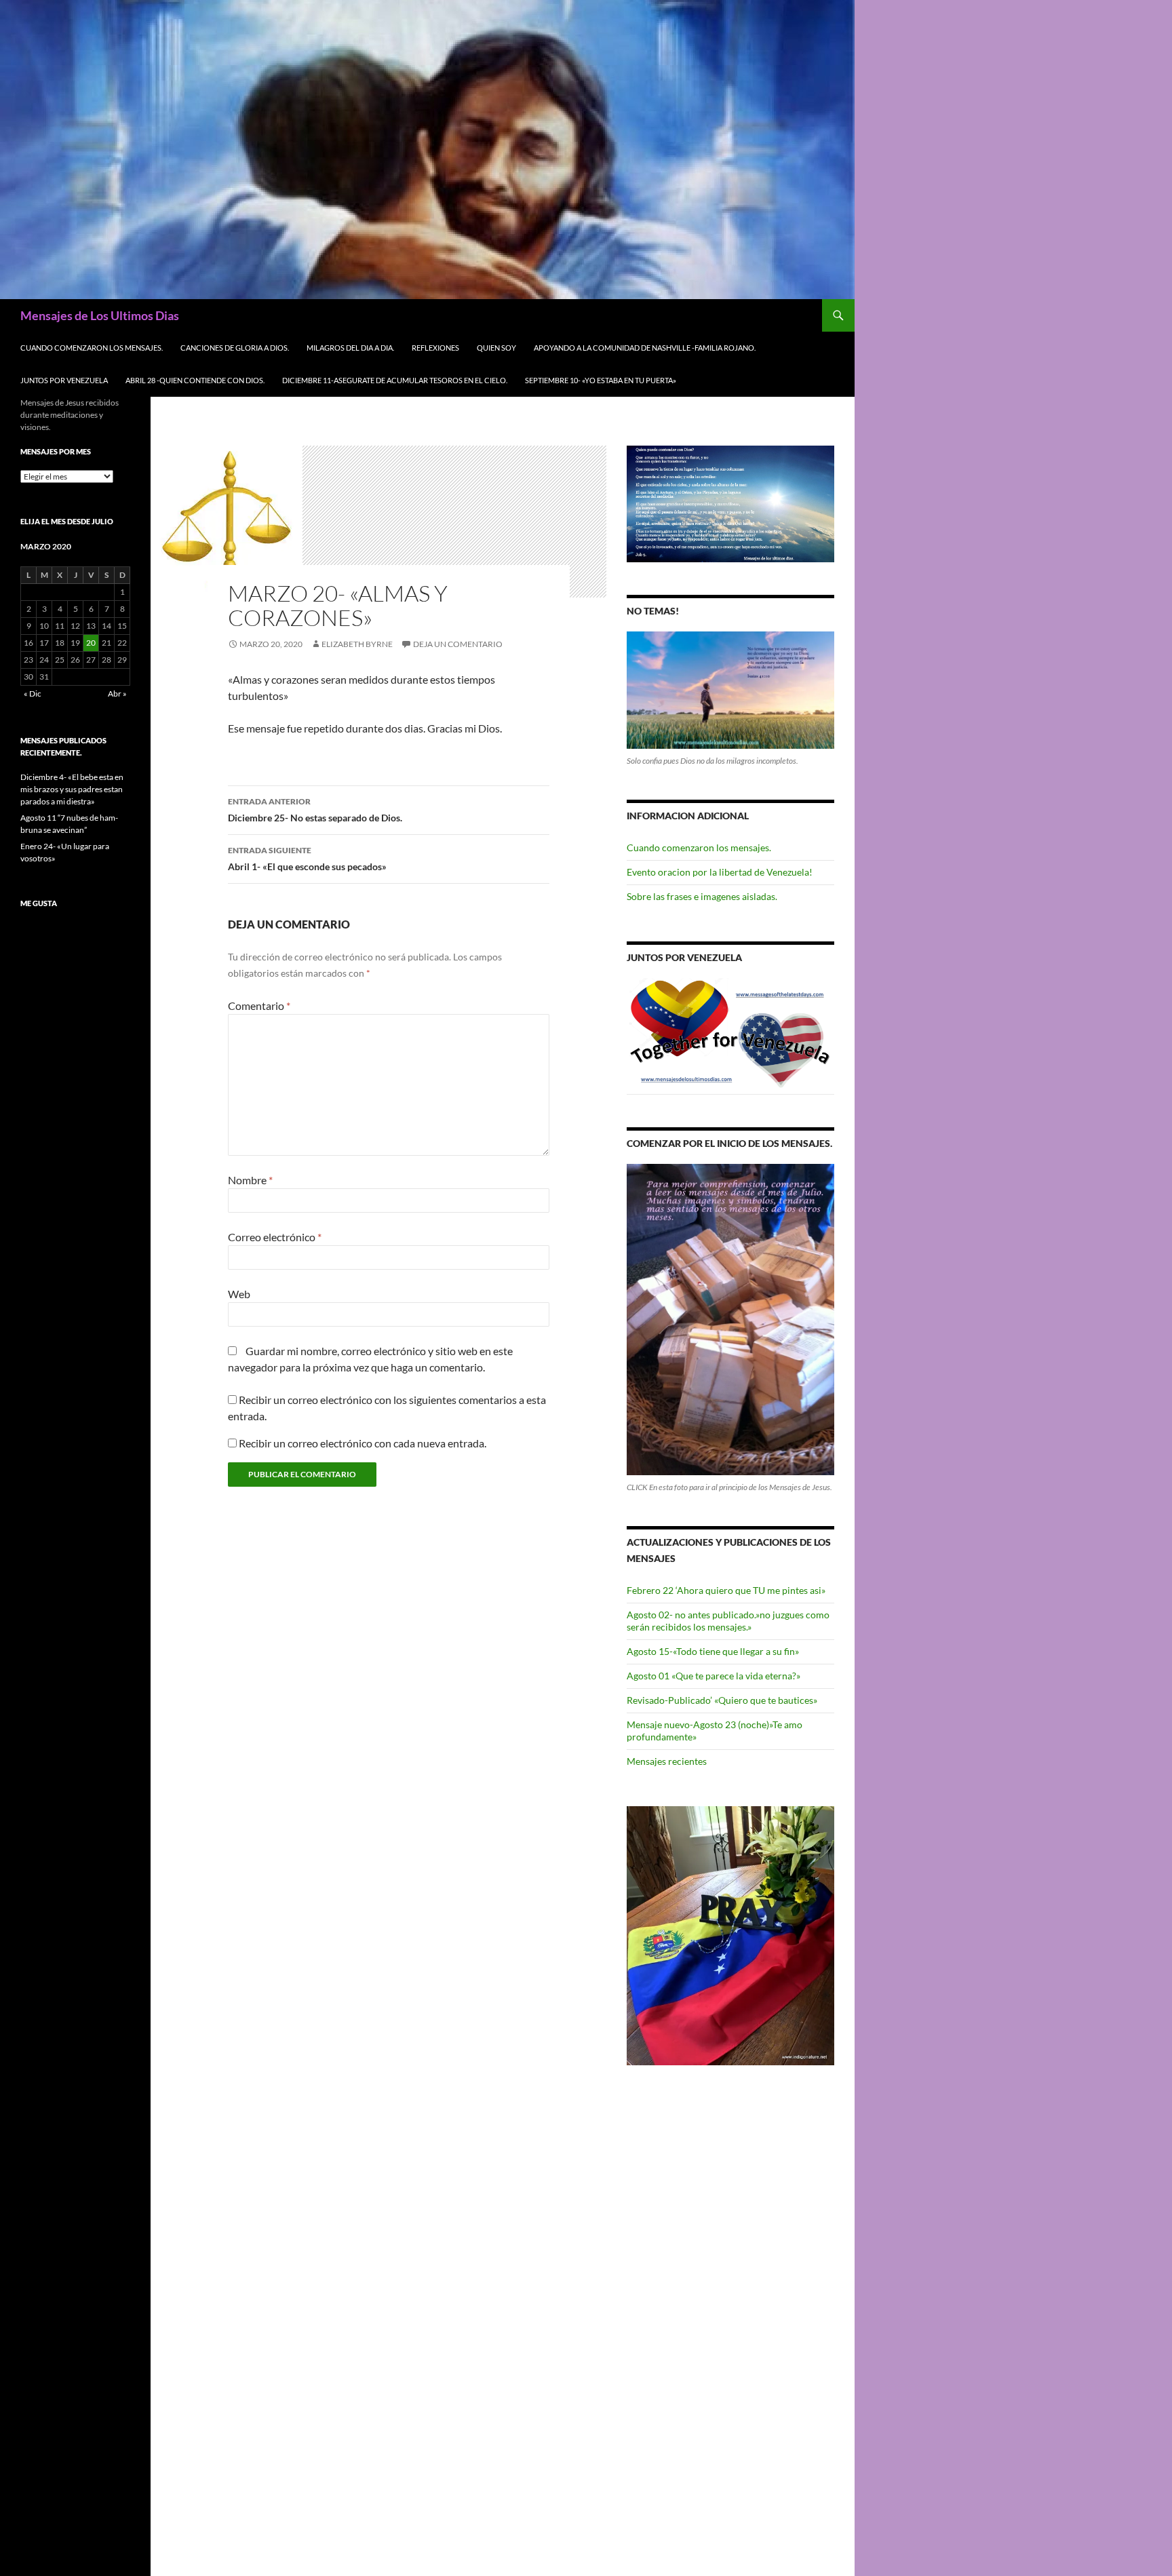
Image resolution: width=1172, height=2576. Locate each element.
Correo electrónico (275, 1237)
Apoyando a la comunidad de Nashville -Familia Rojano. (645, 348)
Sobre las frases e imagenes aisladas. (702, 896)
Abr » (117, 694)
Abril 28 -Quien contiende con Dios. (195, 380)
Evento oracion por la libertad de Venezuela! (720, 872)
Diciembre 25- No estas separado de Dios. (315, 810)
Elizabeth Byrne (357, 644)
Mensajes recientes (667, 1761)
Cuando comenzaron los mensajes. (92, 348)
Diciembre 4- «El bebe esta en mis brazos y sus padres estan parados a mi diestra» (72, 789)
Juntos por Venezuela (64, 380)
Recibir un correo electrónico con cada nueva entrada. (363, 1443)
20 (91, 643)
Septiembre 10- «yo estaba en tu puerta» (601, 380)
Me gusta (39, 903)
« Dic (33, 694)
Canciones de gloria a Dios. (235, 348)
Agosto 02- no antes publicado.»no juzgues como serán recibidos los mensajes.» (728, 1621)
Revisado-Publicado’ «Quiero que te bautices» (722, 1700)
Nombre (250, 1180)
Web (239, 1294)
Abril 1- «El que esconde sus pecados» (307, 859)
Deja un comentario (458, 644)
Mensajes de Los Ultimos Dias (100, 315)
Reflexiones (435, 348)
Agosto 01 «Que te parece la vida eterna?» (714, 1676)
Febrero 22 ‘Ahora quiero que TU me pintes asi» (726, 1590)
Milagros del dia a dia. (350, 348)
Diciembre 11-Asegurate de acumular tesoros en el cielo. (395, 380)
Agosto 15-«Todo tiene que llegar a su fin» (713, 1651)
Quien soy (496, 348)
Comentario (259, 1006)
